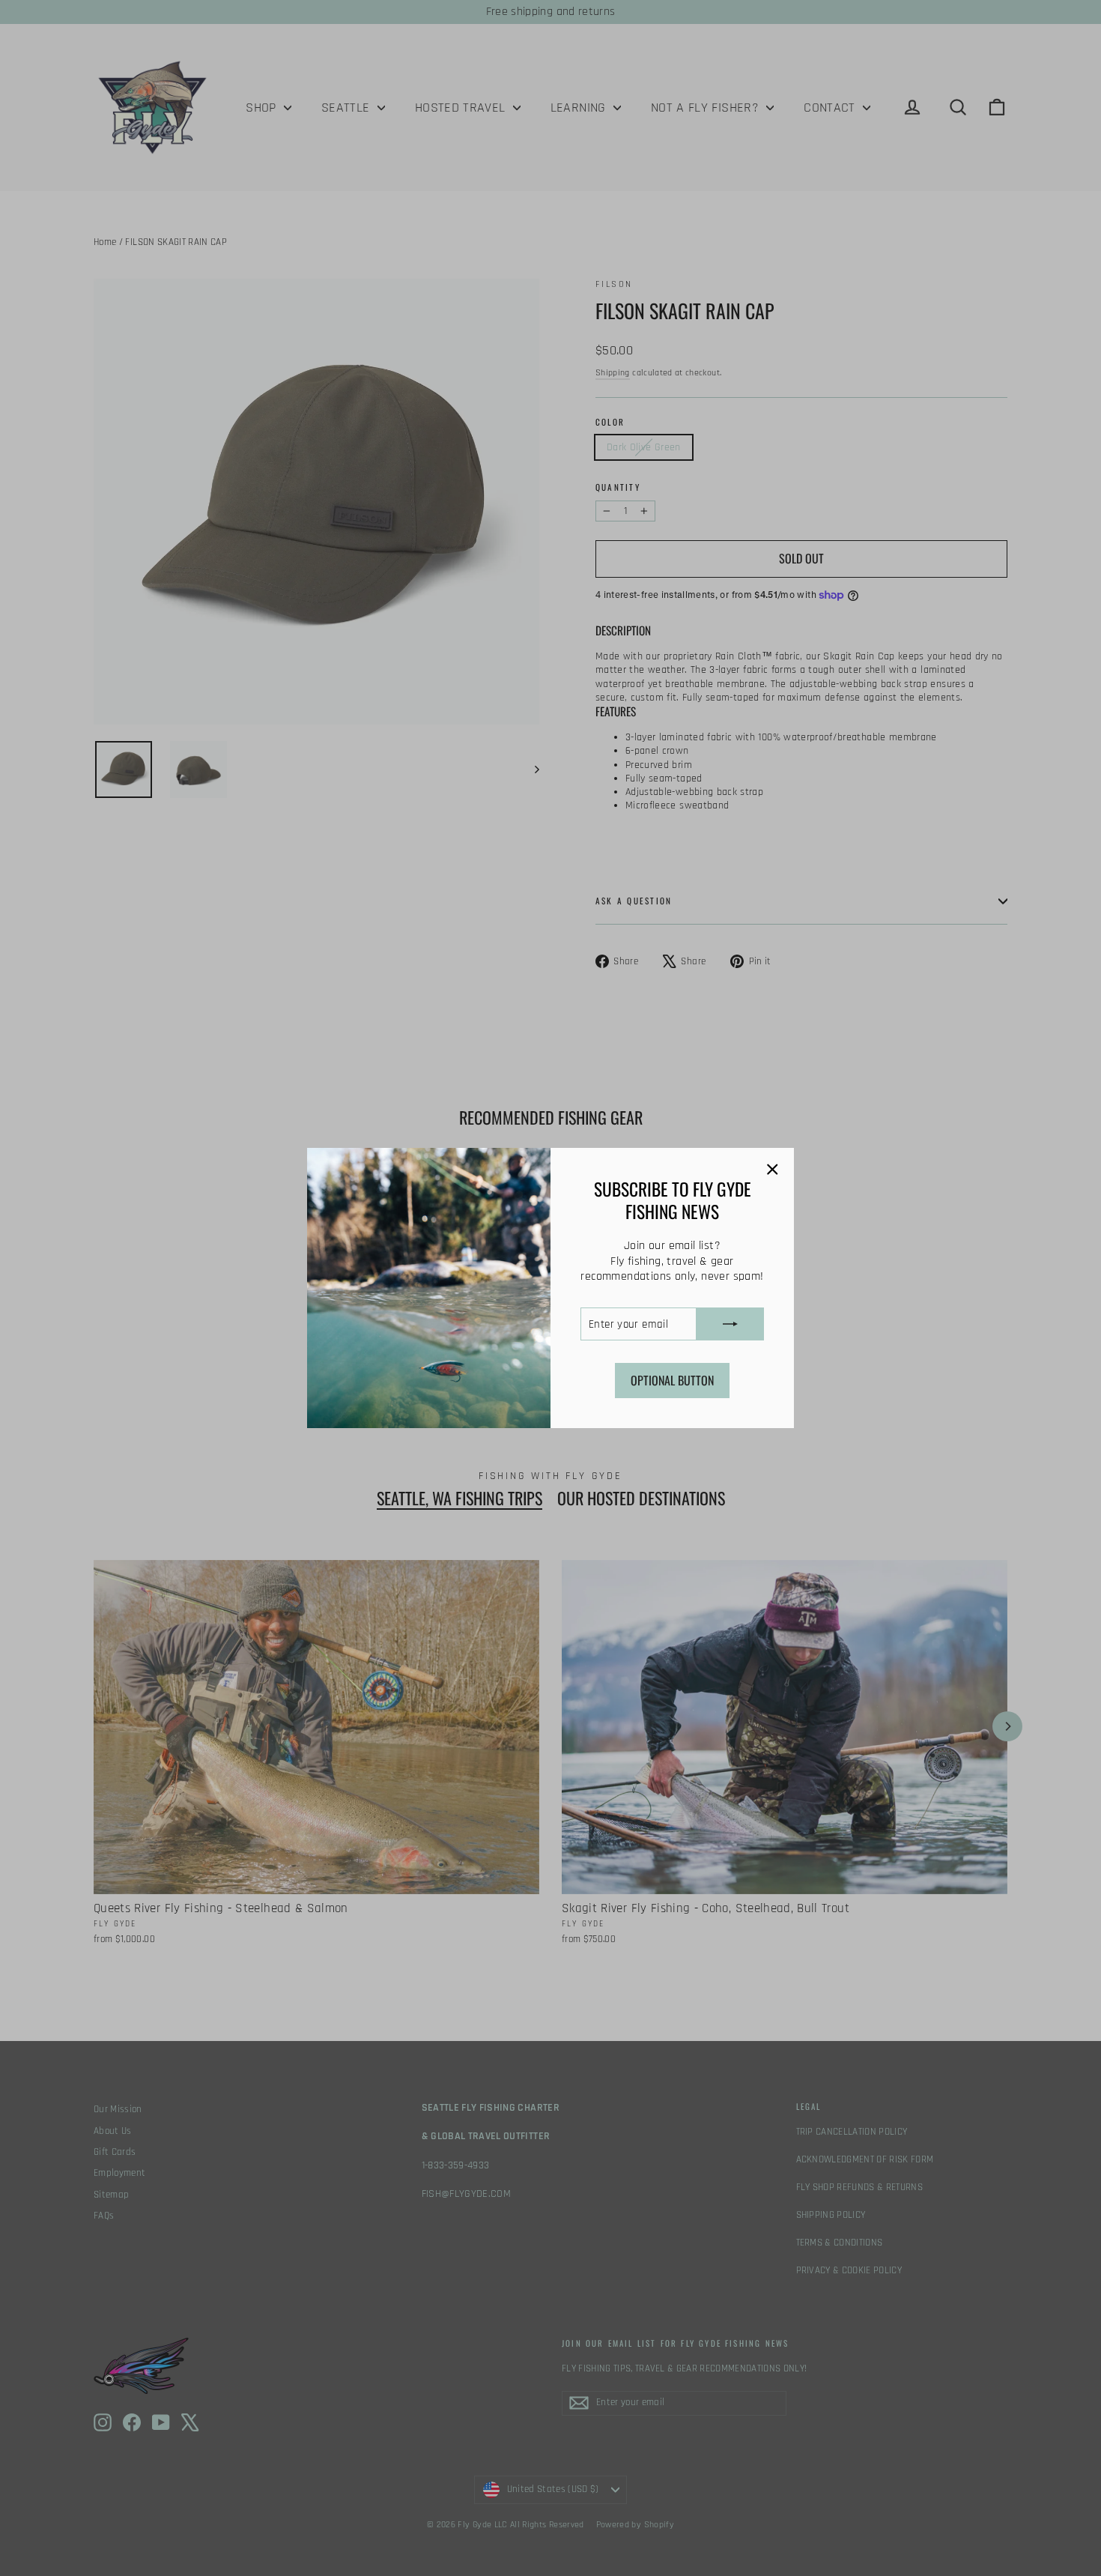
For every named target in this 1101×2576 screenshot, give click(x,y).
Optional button (672, 1380)
